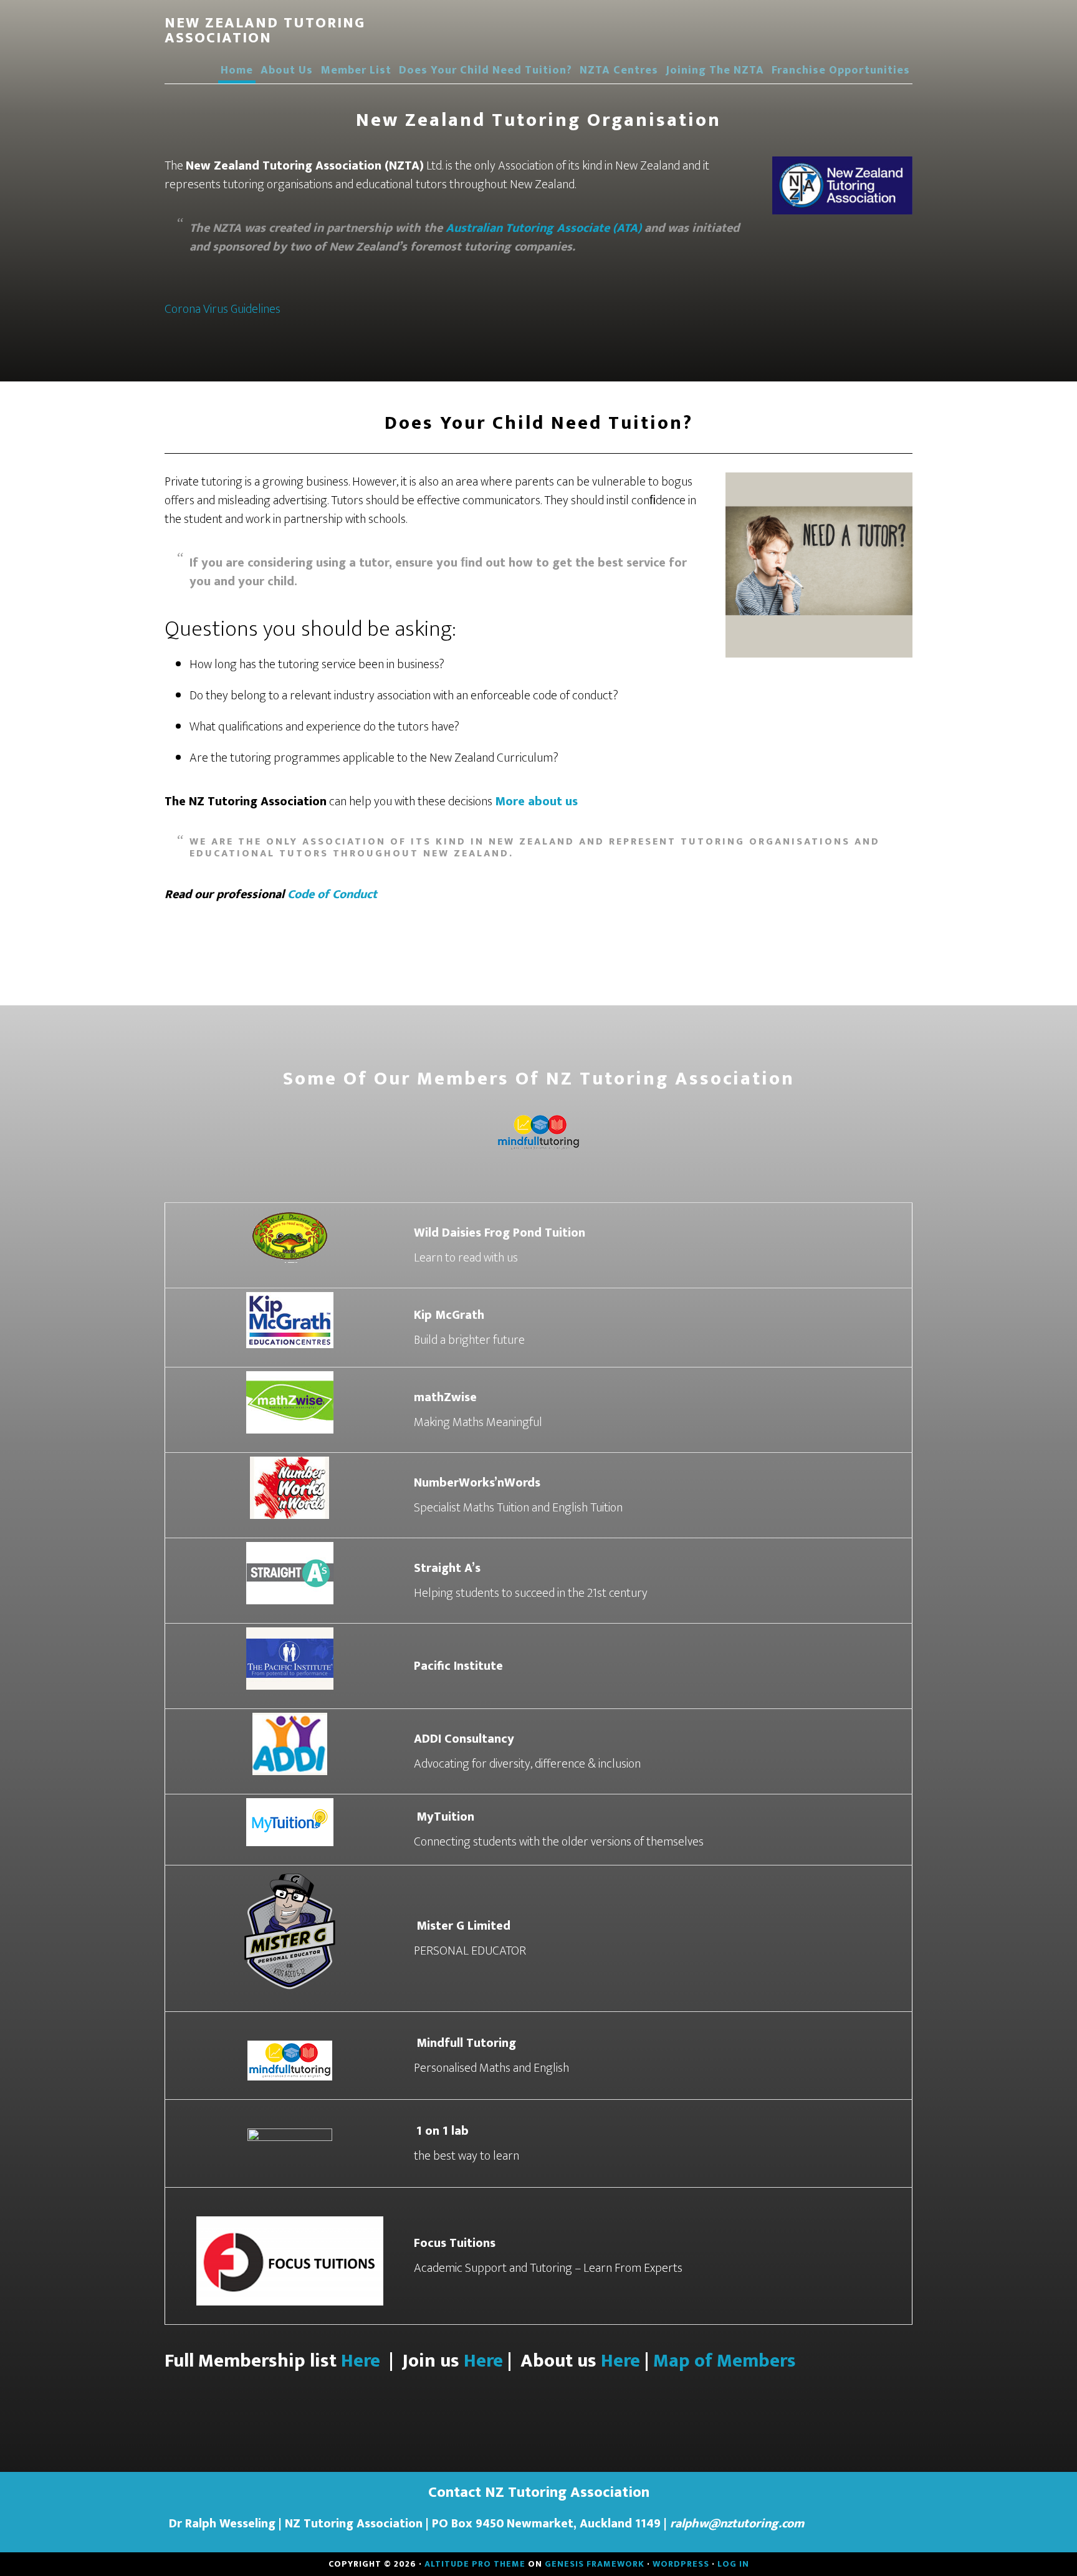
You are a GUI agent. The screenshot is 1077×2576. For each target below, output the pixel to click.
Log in (733, 2564)
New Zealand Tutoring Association (265, 31)
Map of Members (725, 2361)
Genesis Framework (595, 2564)
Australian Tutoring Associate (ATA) (545, 228)
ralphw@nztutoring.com (737, 2524)
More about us (536, 802)
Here (358, 2361)
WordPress (681, 2564)
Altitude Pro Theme (475, 2564)
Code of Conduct (332, 894)
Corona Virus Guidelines (223, 309)
